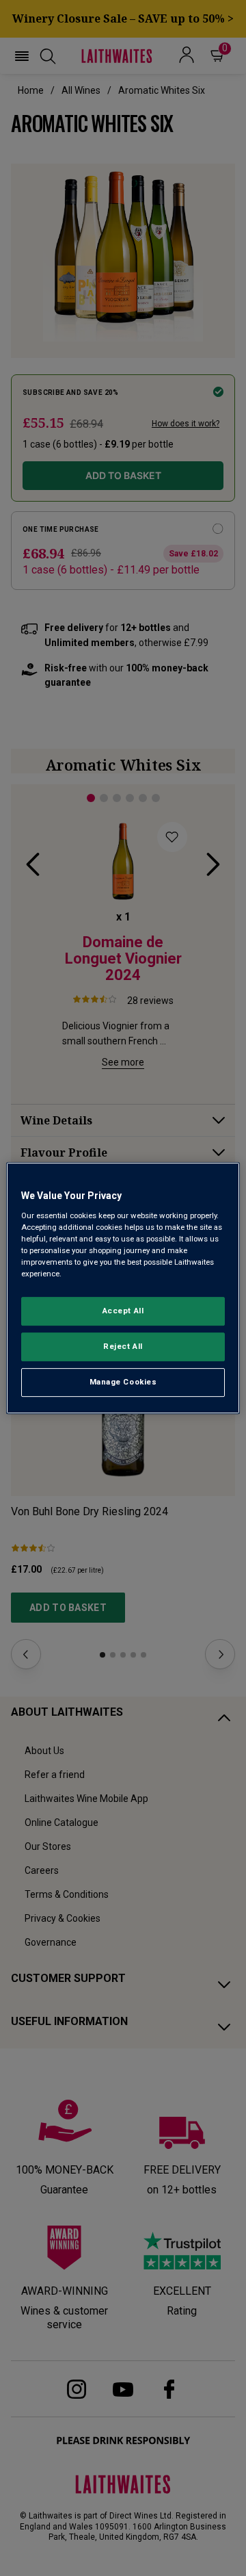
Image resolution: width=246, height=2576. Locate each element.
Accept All (123, 1311)
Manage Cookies (123, 1382)
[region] (123, 1288)
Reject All (123, 1346)
